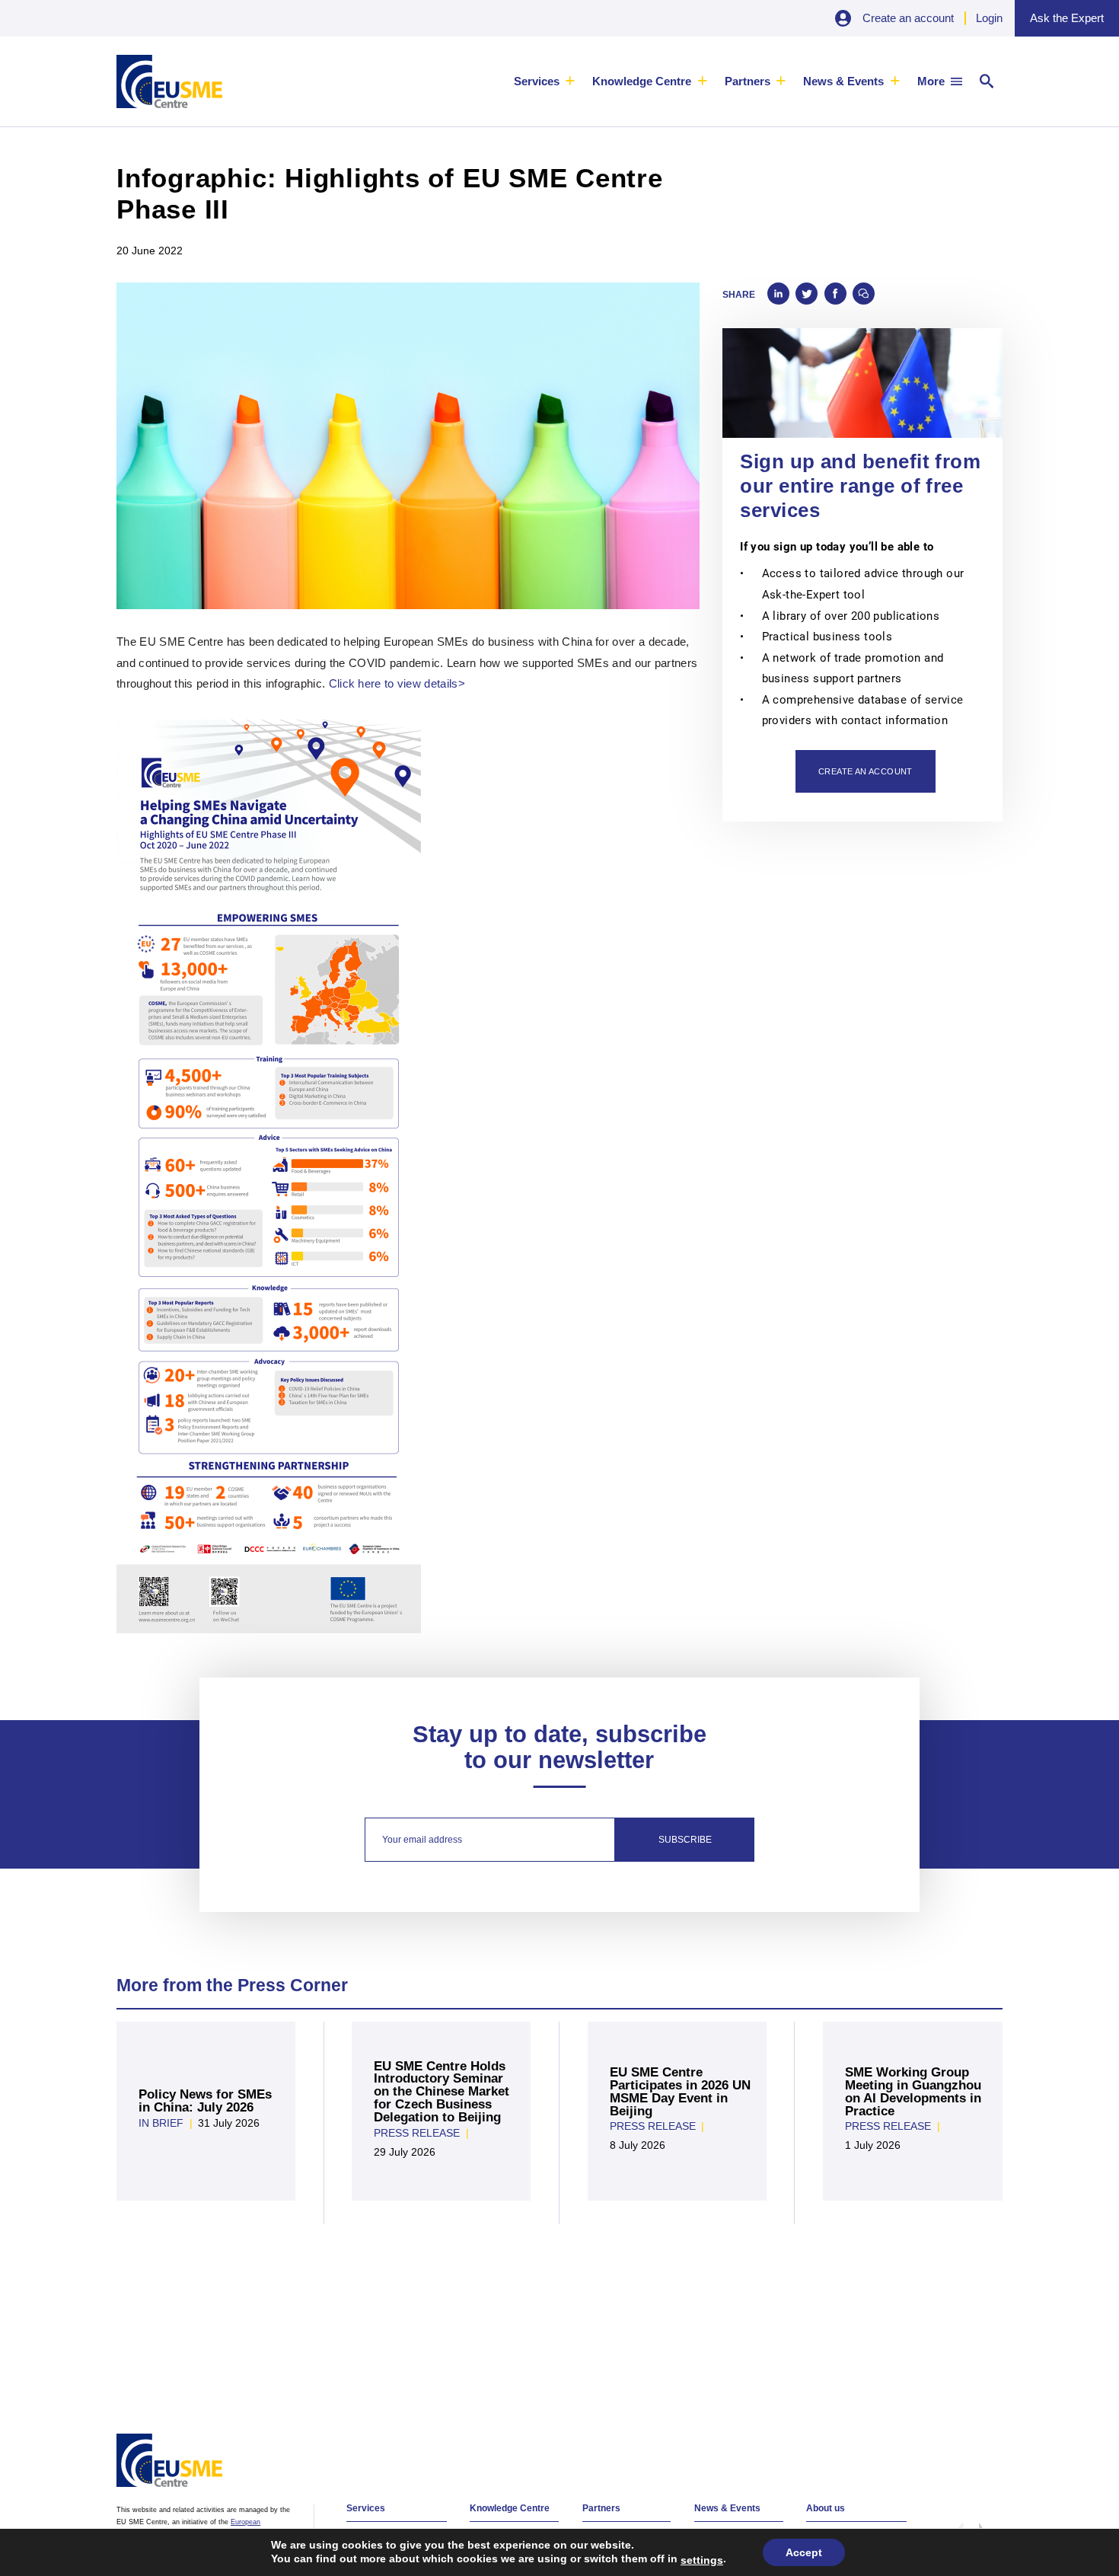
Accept (804, 2552)
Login (989, 18)
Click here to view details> (397, 683)
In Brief (161, 2123)
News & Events (843, 81)
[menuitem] (545, 81)
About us (826, 2508)
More (931, 81)
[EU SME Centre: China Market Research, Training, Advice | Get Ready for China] (169, 81)
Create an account (908, 18)
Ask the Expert (1067, 18)
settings (702, 2560)
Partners (748, 81)
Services (537, 81)
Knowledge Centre (642, 81)
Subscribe (685, 1840)
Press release (417, 2133)
